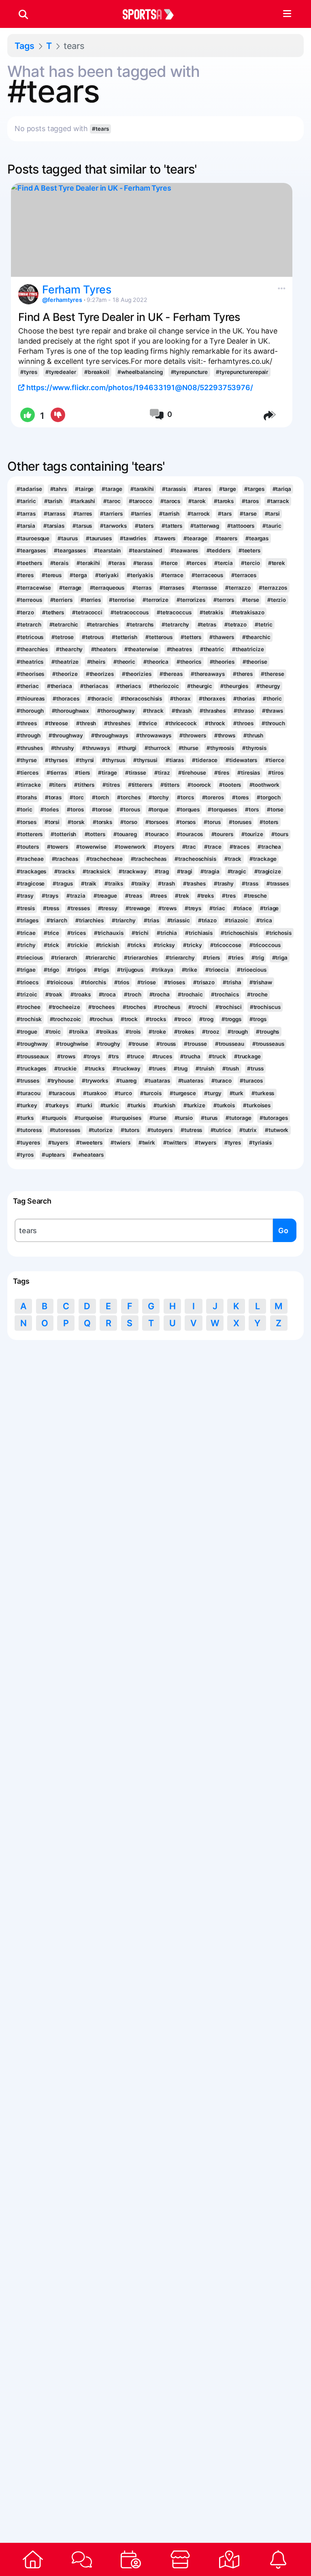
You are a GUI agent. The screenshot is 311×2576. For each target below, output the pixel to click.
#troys (92, 1056)
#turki (84, 1105)
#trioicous (60, 982)
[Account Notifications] (278, 2559)
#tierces (27, 773)
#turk (236, 1093)
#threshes (117, 723)
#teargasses (70, 550)
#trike (190, 970)
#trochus (101, 1019)
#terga (78, 575)
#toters (269, 822)
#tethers (53, 612)
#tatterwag (205, 526)
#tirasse (136, 773)
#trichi (140, 933)
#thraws (273, 711)
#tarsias (54, 526)
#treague (105, 896)
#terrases (172, 588)
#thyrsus (113, 760)
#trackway (133, 871)
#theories (222, 662)
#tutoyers (160, 1130)
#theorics (189, 662)
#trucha (190, 1056)
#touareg (125, 834)
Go (283, 1231)
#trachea (269, 847)
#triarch (57, 920)
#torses (26, 822)
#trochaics (225, 994)
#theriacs (129, 686)
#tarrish (169, 514)
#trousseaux (33, 1056)
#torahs (27, 797)
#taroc (112, 501)
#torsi (52, 822)
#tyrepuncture (190, 372)
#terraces (244, 575)
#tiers (82, 773)
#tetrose (62, 637)
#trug (181, 1068)
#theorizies (137, 674)
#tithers (84, 785)
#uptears (53, 1155)
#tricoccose (226, 945)
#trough (238, 1032)
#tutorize (101, 1130)
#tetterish (125, 637)
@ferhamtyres (62, 300)
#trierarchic (101, 958)
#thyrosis (254, 748)
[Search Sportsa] (23, 14)
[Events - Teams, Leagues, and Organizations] (131, 2559)
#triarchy (124, 920)
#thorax (180, 699)
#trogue (27, 1032)
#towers (58, 847)
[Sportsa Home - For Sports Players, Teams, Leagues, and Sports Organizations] (153, 14)
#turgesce (183, 1093)
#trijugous (130, 970)
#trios (122, 982)
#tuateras (191, 1081)
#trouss (166, 1044)
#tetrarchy (175, 624)
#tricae (26, 933)
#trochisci (229, 1007)
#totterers (30, 834)
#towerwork (130, 847)
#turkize (194, 1105)
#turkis (136, 1105)
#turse (158, 1118)
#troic (53, 1032)
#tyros (25, 1155)
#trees (159, 896)
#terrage (70, 588)
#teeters (249, 550)
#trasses (278, 883)
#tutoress (29, 1130)
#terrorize (155, 600)
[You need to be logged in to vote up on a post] (27, 416)
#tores (240, 797)
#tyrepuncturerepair (242, 372)
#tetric (263, 624)
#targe (228, 489)
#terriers (61, 600)
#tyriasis (260, 1143)
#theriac (28, 686)
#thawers (222, 637)
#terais (59, 563)
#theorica (156, 662)
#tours (280, 834)
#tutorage (238, 1118)
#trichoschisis (239, 933)
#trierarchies (141, 958)
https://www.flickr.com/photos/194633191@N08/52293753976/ (139, 388)
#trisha (232, 982)
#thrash (182, 711)
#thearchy (69, 649)
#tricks (136, 945)
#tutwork (277, 1130)
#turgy (213, 1093)
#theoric (124, 662)
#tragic (237, 871)
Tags (24, 46)
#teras (116, 563)
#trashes (194, 883)
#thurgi (127, 748)
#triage (269, 908)
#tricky (192, 945)
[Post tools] (280, 287)
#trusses (28, 1081)
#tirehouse (192, 773)
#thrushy (63, 748)
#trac (189, 847)
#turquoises (126, 1118)
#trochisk (29, 1019)
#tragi (185, 871)
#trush (231, 1068)
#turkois (224, 1105)
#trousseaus (268, 1044)
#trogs (258, 1019)
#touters (28, 847)
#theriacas (94, 686)
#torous (130, 809)
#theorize (65, 674)
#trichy (26, 945)
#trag (162, 871)
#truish (205, 1068)
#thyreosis (220, 748)
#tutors (130, 1130)
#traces (240, 847)
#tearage (195, 538)
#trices (76, 933)
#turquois (54, 1118)
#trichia (167, 933)
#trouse (138, 1044)
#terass (143, 563)
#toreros (213, 797)
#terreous (29, 600)
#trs (113, 1056)
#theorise (255, 662)
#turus (209, 1118)
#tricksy (164, 945)
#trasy (25, 896)
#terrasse (205, 588)
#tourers (222, 834)
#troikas (107, 1032)
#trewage (138, 908)
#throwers (193, 735)
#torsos (186, 822)
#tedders (218, 550)
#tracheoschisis (195, 859)
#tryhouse (61, 1081)
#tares (202, 489)
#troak (54, 994)
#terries (91, 600)
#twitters (175, 1143)
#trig (258, 958)
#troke (157, 1032)
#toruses (240, 822)
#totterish (63, 834)
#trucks (95, 1068)
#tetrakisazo (248, 612)
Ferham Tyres (77, 290)
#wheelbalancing (140, 372)
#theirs (96, 662)
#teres (25, 575)
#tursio (184, 1118)
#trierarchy (180, 958)
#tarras (26, 514)
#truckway (127, 1068)
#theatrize (65, 662)
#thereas (171, 674)
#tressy (108, 908)
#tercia (224, 563)
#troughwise (72, 1044)
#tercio (250, 563)
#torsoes (157, 822)
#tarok (197, 501)
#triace (243, 908)
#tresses (78, 908)
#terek (277, 563)
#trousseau (230, 1044)
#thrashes (213, 711)
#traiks (114, 883)
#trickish (108, 945)
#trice (51, 933)
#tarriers (111, 514)
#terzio (277, 600)
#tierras (57, 773)
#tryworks (95, 1081)
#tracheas (65, 859)
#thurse (189, 748)
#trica (264, 920)
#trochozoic (66, 1019)
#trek (182, 896)
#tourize (252, 834)
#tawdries (133, 538)
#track (233, 859)
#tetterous (159, 637)
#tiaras (175, 760)
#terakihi (88, 563)
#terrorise (122, 600)
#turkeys (57, 1105)
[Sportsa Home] (33, 2559)
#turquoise (88, 1118)
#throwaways (154, 735)
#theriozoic (164, 686)
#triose (146, 982)
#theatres (179, 649)
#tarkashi (83, 501)
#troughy (108, 1044)
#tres (229, 896)
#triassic (179, 920)
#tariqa (282, 489)
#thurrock (157, 748)
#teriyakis (140, 575)
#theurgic (200, 686)
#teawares (184, 550)
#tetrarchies (103, 624)
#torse (275, 809)
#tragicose (31, 883)
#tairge (84, 489)
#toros (75, 809)
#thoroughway (116, 711)
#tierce (275, 760)
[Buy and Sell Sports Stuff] (180, 2559)
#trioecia (217, 970)
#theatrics (30, 662)
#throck (215, 723)
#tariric (26, 501)
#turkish (164, 1105)
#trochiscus (265, 1007)
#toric (24, 809)
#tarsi (272, 514)
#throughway (66, 735)
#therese (272, 674)
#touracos (190, 834)
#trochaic (190, 994)
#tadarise (29, 489)
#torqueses (222, 809)
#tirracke (29, 785)
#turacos (251, 1081)
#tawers (165, 538)
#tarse (248, 514)
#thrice (148, 723)
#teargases (31, 550)
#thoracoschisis (141, 699)
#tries (235, 958)
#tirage (107, 773)
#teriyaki (107, 575)
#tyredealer (61, 372)
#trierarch (64, 958)
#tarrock (199, 514)
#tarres (83, 514)
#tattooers (241, 526)
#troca (107, 994)
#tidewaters (241, 760)
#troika (78, 1032)
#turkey (27, 1105)
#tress (51, 908)
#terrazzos (273, 588)
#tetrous (93, 637)
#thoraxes (212, 699)
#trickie (77, 945)
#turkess (263, 1093)
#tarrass (54, 514)
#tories (50, 809)
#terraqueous (107, 588)
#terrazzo (238, 588)
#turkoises (257, 1105)
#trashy (224, 883)
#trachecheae (104, 859)
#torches (129, 797)
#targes (254, 489)
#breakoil (97, 372)
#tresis (26, 908)
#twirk (147, 1143)
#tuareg (126, 1081)
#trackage (263, 859)
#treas (133, 896)
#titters (170, 785)
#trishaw (261, 982)
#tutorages (274, 1118)
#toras (53, 797)
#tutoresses (65, 1130)
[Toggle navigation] (287, 14)
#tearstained (146, 550)
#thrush (253, 735)
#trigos (76, 970)
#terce (169, 563)
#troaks (80, 994)
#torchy (159, 797)
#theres (243, 674)
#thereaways (208, 674)
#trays (50, 896)
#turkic (110, 1105)
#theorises (30, 674)
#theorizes (100, 674)
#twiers (120, 1143)
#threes (27, 723)
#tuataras (157, 1081)
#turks (25, 1118)
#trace (213, 847)
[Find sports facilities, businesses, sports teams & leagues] (229, 2559)
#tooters (230, 785)
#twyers (205, 1143)
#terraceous (207, 575)
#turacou (28, 1093)
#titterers (140, 785)
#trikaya (162, 970)
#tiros (276, 773)
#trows (66, 1056)
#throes (243, 723)
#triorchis (94, 982)
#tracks (64, 871)
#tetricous (30, 637)
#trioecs (27, 982)
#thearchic (256, 637)
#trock (129, 1019)
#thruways (96, 748)
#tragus (63, 883)
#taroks (224, 501)
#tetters (191, 637)
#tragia (210, 871)
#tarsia (26, 526)
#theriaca (60, 686)
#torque (158, 809)
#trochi (198, 1007)
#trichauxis (109, 933)
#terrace (172, 575)
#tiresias (249, 773)
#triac (217, 908)
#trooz (211, 1032)
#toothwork (264, 785)
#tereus (52, 575)
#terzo (25, 612)
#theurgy (268, 686)
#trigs (101, 970)
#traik (89, 883)
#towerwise (91, 847)
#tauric (272, 526)
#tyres (29, 372)
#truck (217, 1056)
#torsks (102, 822)
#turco (123, 1093)
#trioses (175, 982)
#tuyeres (28, 1143)
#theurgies (234, 686)
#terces (196, 563)
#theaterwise (142, 649)
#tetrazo (235, 624)
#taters (144, 526)
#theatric (212, 649)
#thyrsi (85, 760)
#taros (250, 501)
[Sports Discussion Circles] (82, 2559)
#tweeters (89, 1143)
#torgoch (268, 797)
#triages (27, 920)
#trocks (156, 1019)
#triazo (207, 920)
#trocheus (167, 1007)
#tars (225, 514)
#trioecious (252, 970)
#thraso (244, 711)
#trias (151, 920)
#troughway (32, 1044)
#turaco (222, 1081)
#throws (225, 735)
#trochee (28, 1007)
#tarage (112, 489)
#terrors (224, 600)
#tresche (255, 896)
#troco (183, 1019)
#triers (211, 958)
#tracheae (30, 859)
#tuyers (58, 1143)
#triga (280, 958)
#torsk (76, 822)
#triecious (30, 958)
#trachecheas (149, 859)
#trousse (195, 1044)
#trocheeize (64, 1007)
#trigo (51, 970)
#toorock (199, 785)
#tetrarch (29, 624)
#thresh (86, 723)
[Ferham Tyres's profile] (28, 294)
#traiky (141, 883)
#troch (132, 994)
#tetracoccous (130, 612)
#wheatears (88, 1155)
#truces (162, 1056)
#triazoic (236, 920)
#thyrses (56, 760)
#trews (167, 908)
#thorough (30, 711)
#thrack (153, 711)
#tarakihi (142, 489)
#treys (193, 908)
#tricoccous (265, 945)
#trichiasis (199, 933)
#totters (95, 834)
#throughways (110, 735)
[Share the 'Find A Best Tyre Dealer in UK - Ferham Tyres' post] (271, 416)
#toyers (164, 847)
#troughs (267, 1032)
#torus (212, 822)
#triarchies (89, 920)
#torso (129, 822)
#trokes (184, 1032)
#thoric (272, 699)
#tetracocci (87, 612)
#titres (111, 785)
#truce (135, 1056)
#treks (206, 896)
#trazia (76, 896)
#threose (56, 723)
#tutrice (221, 1130)
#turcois (151, 1093)
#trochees (101, 1007)
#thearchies (32, 649)
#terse (250, 600)
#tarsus (82, 526)
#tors (252, 809)
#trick (51, 945)
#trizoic (27, 994)
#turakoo (95, 1093)
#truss (255, 1068)
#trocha (160, 994)
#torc (77, 797)
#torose (102, 809)
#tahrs (59, 489)
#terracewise (34, 588)
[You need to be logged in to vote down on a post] (58, 416)
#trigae (26, 970)
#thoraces (66, 699)
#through (28, 735)
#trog (206, 1019)
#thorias (244, 699)
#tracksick (97, 871)
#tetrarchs (140, 624)
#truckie (65, 1068)
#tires (222, 773)
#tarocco (141, 501)
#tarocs (170, 501)
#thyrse (27, 760)
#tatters (172, 526)
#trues (157, 1068)
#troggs (231, 1019)
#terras (142, 588)
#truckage (247, 1056)
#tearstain (107, 550)
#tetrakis (211, 612)
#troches (134, 1007)
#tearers (226, 538)
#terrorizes (191, 600)
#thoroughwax (71, 711)
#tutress (191, 1130)
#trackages (31, 871)
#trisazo (204, 982)
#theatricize (248, 649)
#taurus (67, 538)
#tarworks (113, 526)
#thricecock (181, 723)
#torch (100, 797)
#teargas (257, 538)
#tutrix (248, 1130)
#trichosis (279, 933)
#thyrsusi (145, 760)
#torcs (185, 797)
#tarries (141, 514)
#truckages (31, 1068)
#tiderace (205, 760)
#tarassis (174, 489)
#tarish (53, 501)
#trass (250, 883)
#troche (257, 994)
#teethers (29, 563)
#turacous (62, 1093)
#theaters (104, 649)
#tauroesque (33, 538)
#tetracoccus (174, 612)
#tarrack (278, 501)
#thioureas (31, 699)
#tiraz (162, 773)
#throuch (273, 723)
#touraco (157, 834)
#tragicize (268, 871)
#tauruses (99, 538)
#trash (166, 883)
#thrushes (30, 748)
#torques (188, 809)
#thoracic (100, 699)
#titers (58, 785)
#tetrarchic (64, 624)
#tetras (207, 624)
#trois (133, 1032)
